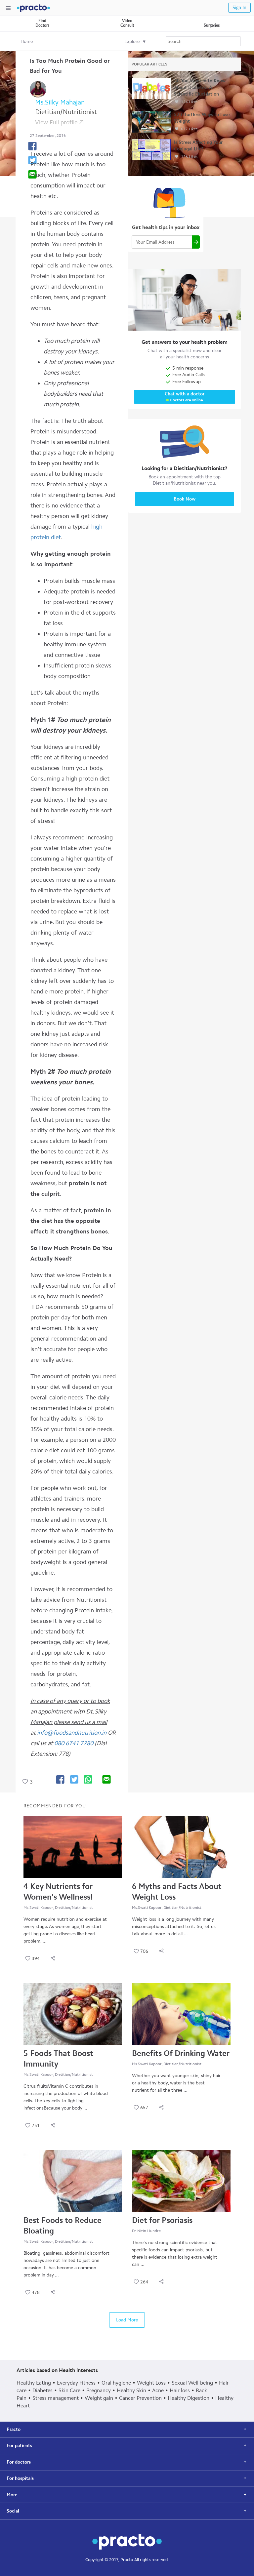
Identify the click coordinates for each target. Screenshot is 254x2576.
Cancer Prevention (140, 2398)
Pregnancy (99, 2390)
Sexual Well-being (192, 2383)
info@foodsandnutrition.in (72, 1733)
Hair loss (180, 2390)
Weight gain (99, 2398)
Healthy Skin (131, 2390)
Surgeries (212, 25)
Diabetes (42, 2390)
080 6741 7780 (74, 1743)
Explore (132, 41)
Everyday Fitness (76, 2383)
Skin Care (69, 2390)
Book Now (185, 499)
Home (27, 41)
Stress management (56, 2398)
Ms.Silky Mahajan (60, 102)
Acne (158, 2390)
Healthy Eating (34, 2383)
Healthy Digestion (189, 2398)
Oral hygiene (116, 2383)
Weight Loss (151, 2383)
